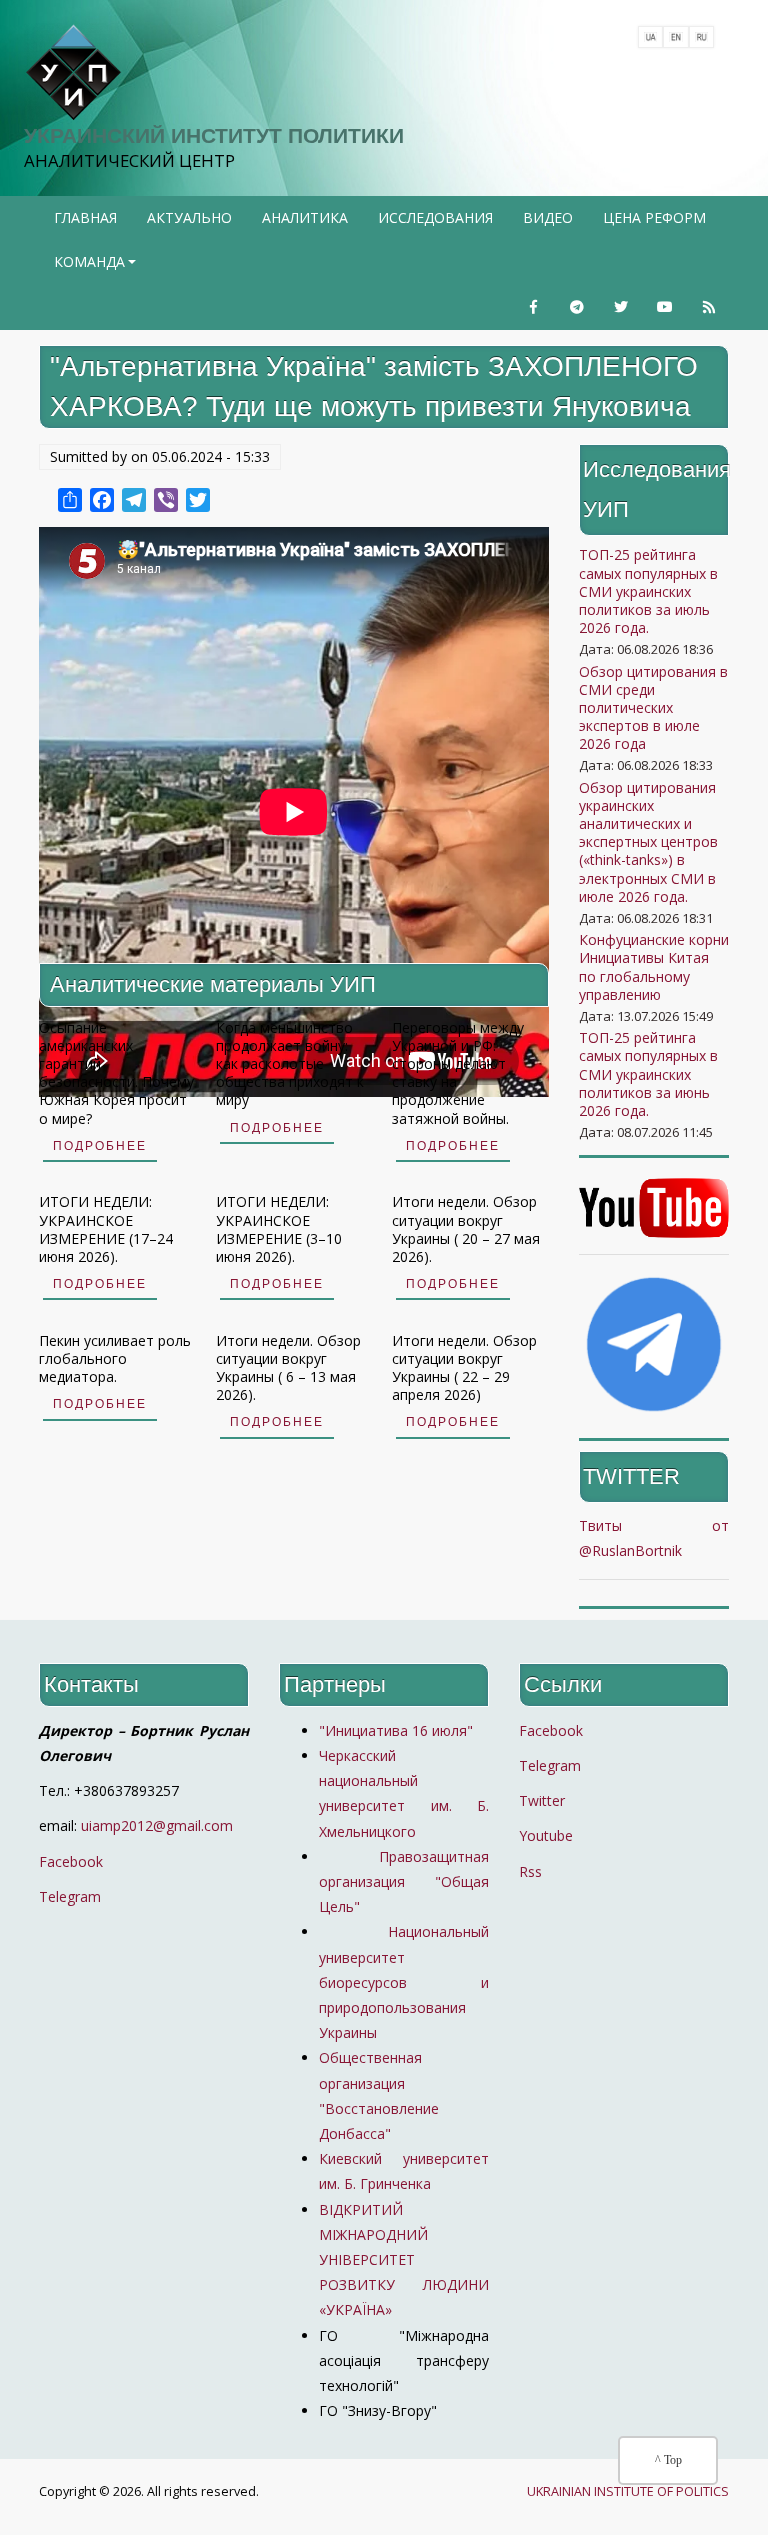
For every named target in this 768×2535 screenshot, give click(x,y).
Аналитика (305, 217)
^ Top (668, 2460)
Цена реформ (654, 217)
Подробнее (100, 1146)
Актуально (189, 217)
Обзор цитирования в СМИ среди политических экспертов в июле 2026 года (653, 708)
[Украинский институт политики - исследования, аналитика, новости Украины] (73, 73)
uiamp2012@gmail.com (157, 1825)
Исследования (435, 217)
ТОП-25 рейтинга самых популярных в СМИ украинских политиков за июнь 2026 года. (648, 1074)
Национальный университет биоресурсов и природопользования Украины (404, 1982)
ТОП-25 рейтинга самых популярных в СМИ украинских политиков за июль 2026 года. (648, 591)
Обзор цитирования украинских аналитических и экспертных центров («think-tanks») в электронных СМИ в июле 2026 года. (648, 842)
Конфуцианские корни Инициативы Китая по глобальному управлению (654, 967)
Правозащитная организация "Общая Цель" (404, 1881)
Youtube (546, 1835)
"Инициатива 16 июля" (396, 1730)
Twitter (542, 1800)
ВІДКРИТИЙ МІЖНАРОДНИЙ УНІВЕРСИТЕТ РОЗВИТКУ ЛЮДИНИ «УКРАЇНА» (404, 2260)
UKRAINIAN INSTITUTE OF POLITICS (628, 2491)
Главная (85, 217)
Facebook (71, 1861)
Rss (530, 1871)
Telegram (70, 1896)
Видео (548, 217)
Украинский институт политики (214, 135)
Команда (97, 268)
